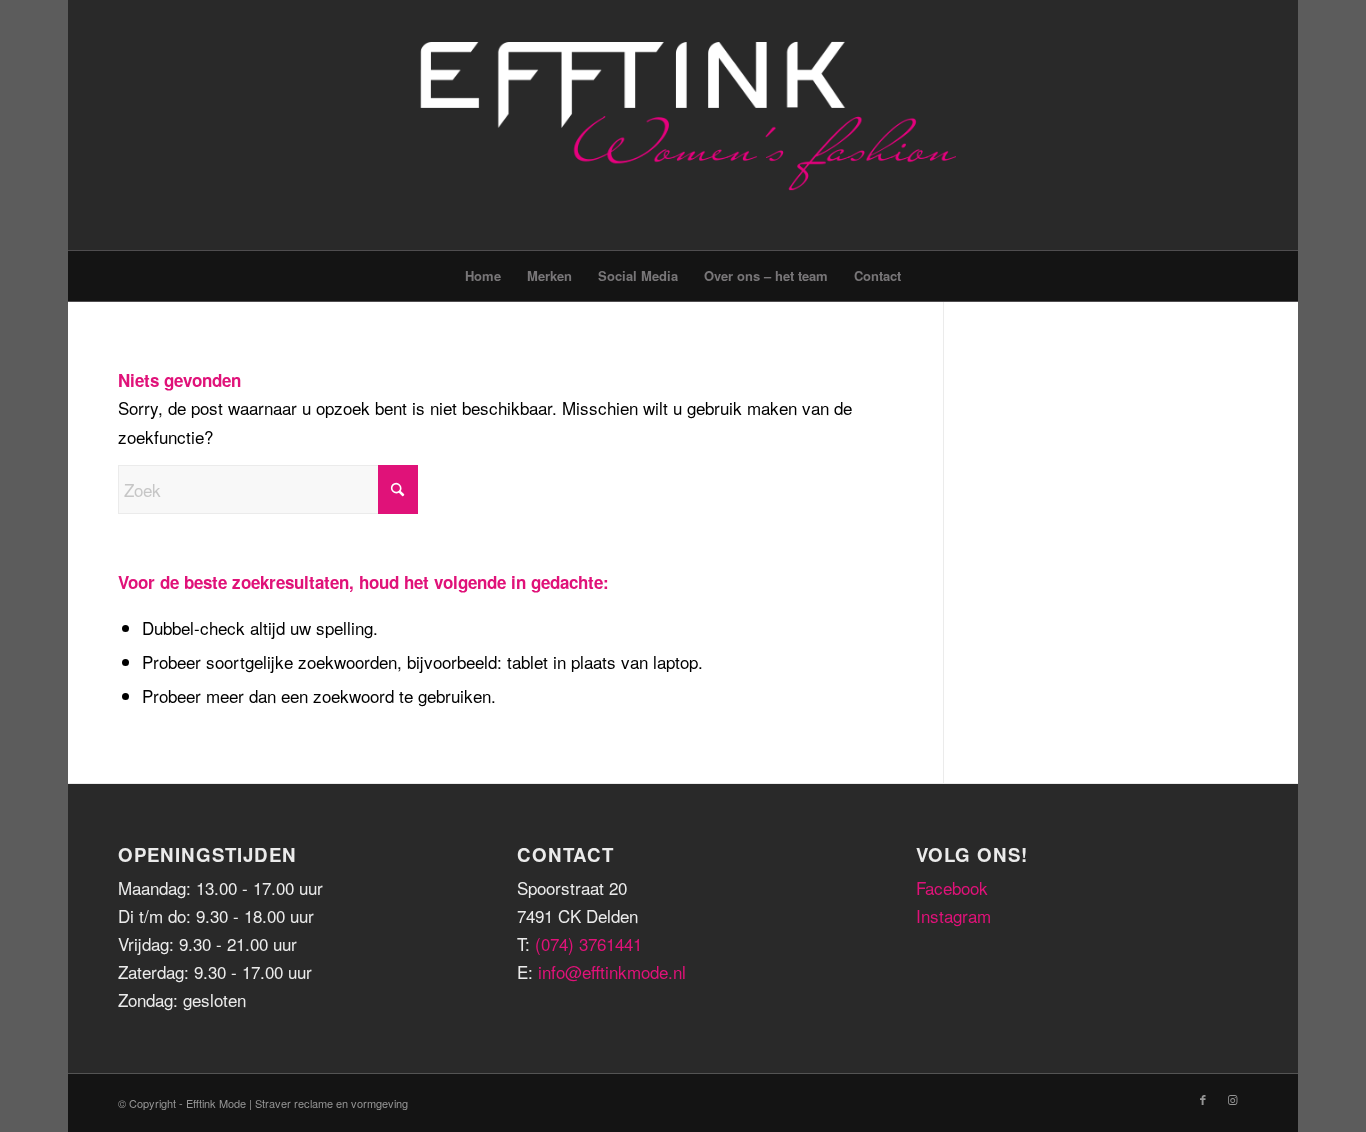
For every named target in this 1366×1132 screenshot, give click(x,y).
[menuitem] (483, 276)
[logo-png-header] (683, 125)
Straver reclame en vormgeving (331, 1103)
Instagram (953, 915)
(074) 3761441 (588, 943)
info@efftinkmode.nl (612, 971)
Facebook (952, 887)
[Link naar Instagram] (1233, 1099)
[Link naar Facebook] (1203, 1099)
